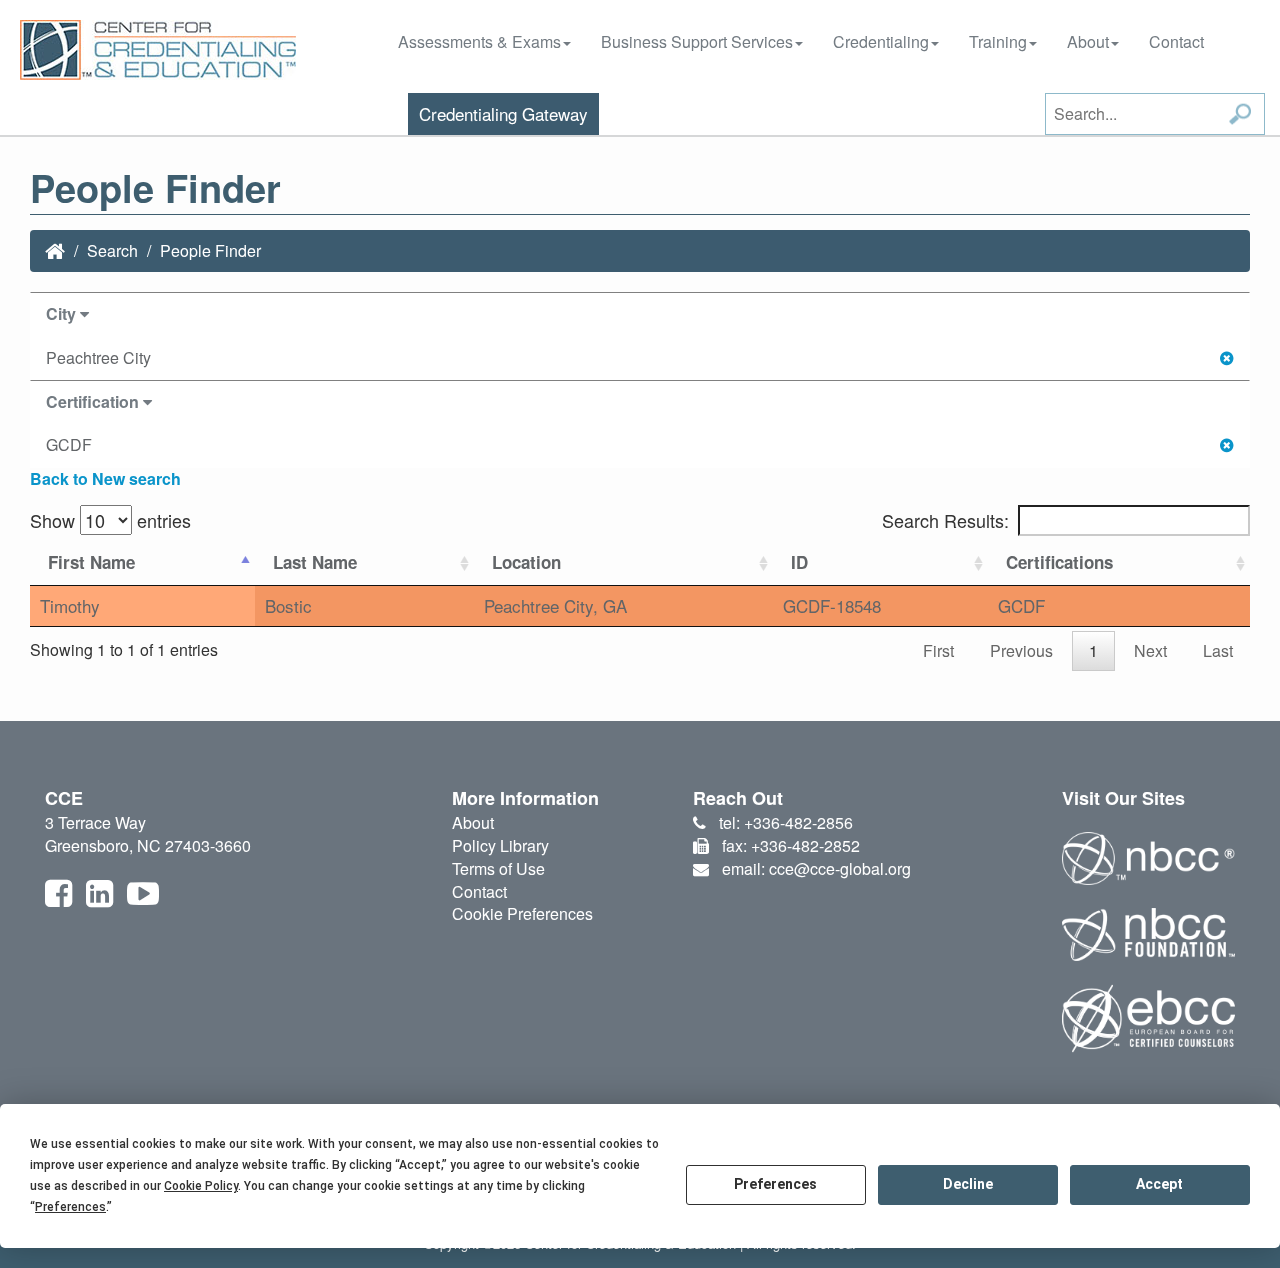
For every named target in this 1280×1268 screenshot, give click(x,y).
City (63, 313)
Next (1150, 650)
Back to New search (105, 478)
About (1088, 41)
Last (1218, 650)
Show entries (110, 520)
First (938, 650)
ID (799, 562)
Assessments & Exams (479, 41)
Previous (1021, 650)
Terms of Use (498, 868)
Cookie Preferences (522, 913)
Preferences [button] (70, 1207)
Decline (968, 1184)
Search (112, 250)
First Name (91, 562)
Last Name (315, 562)
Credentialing (881, 41)
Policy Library (500, 845)
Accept (1159, 1184)
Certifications (1059, 562)
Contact (1176, 41)
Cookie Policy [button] (201, 1186)
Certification (94, 401)
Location (526, 562)
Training (998, 41)
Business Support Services (697, 41)
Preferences (775, 1184)
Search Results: (945, 520)
